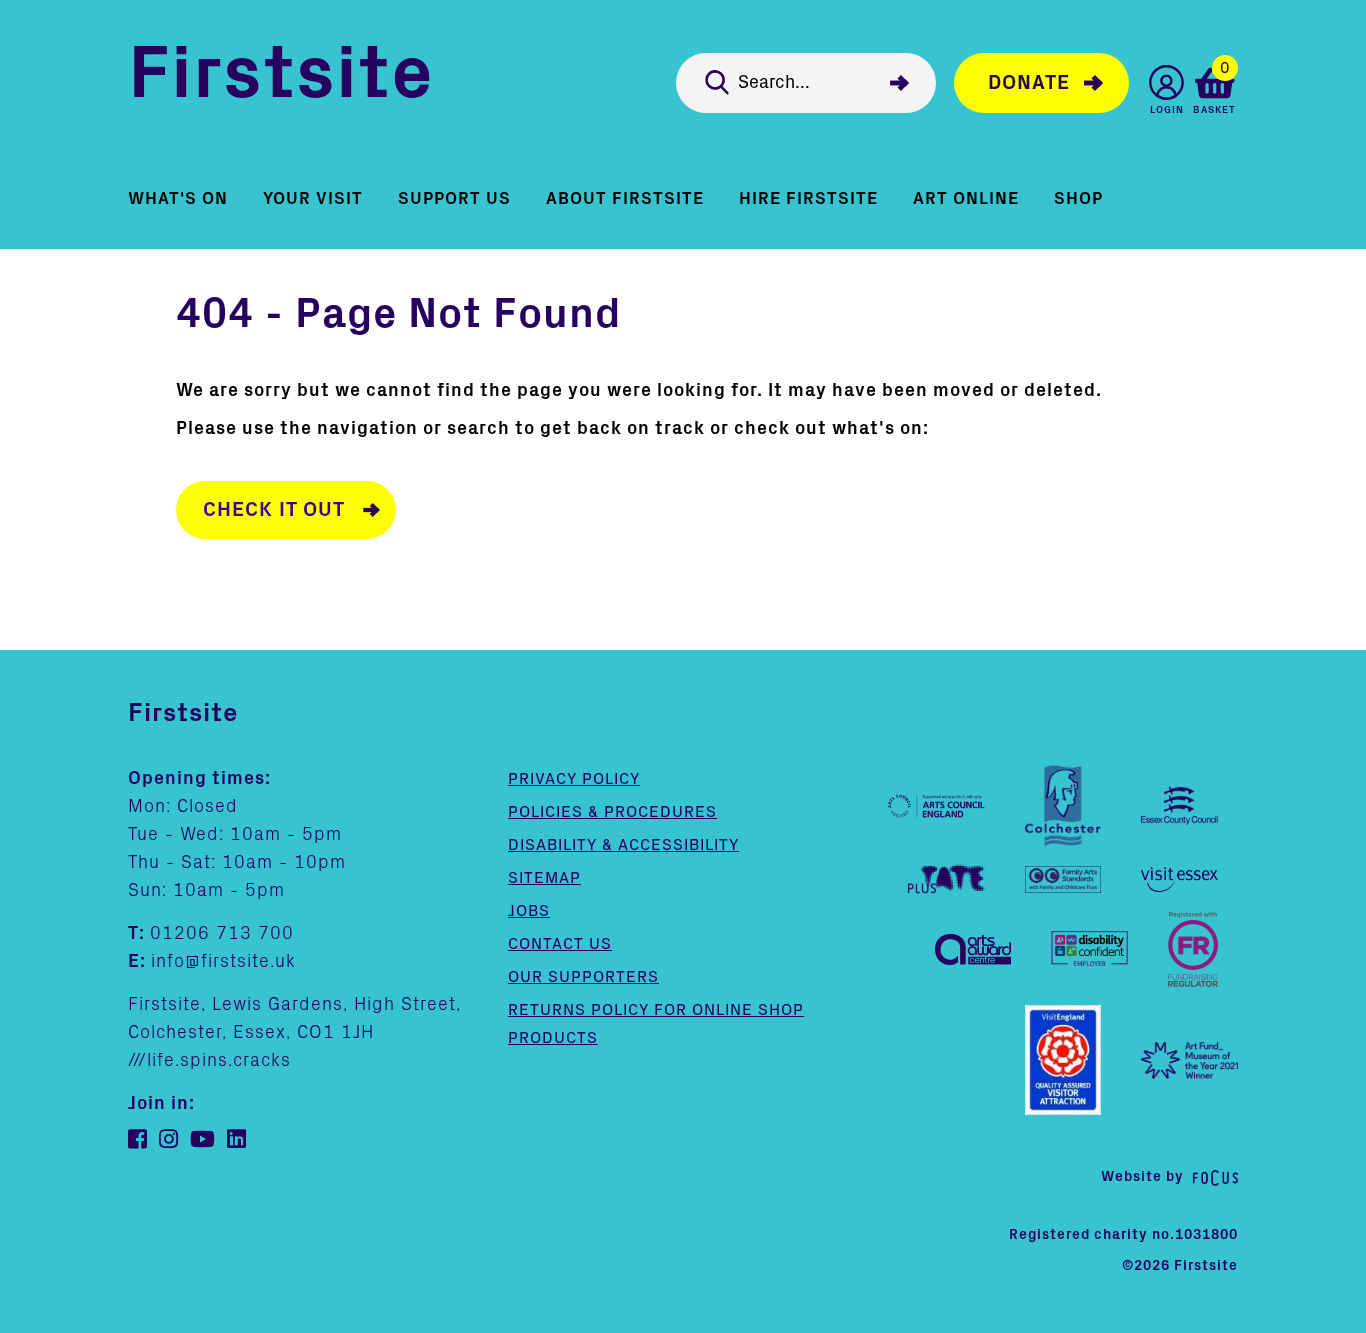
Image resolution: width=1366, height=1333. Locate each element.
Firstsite (281, 78)
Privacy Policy (574, 779)
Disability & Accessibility (623, 845)
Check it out (274, 510)
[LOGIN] (1166, 82)
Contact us (560, 944)
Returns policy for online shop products (656, 1024)
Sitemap (544, 878)
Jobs (529, 911)
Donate (1029, 83)
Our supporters (583, 977)
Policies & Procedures (612, 812)
